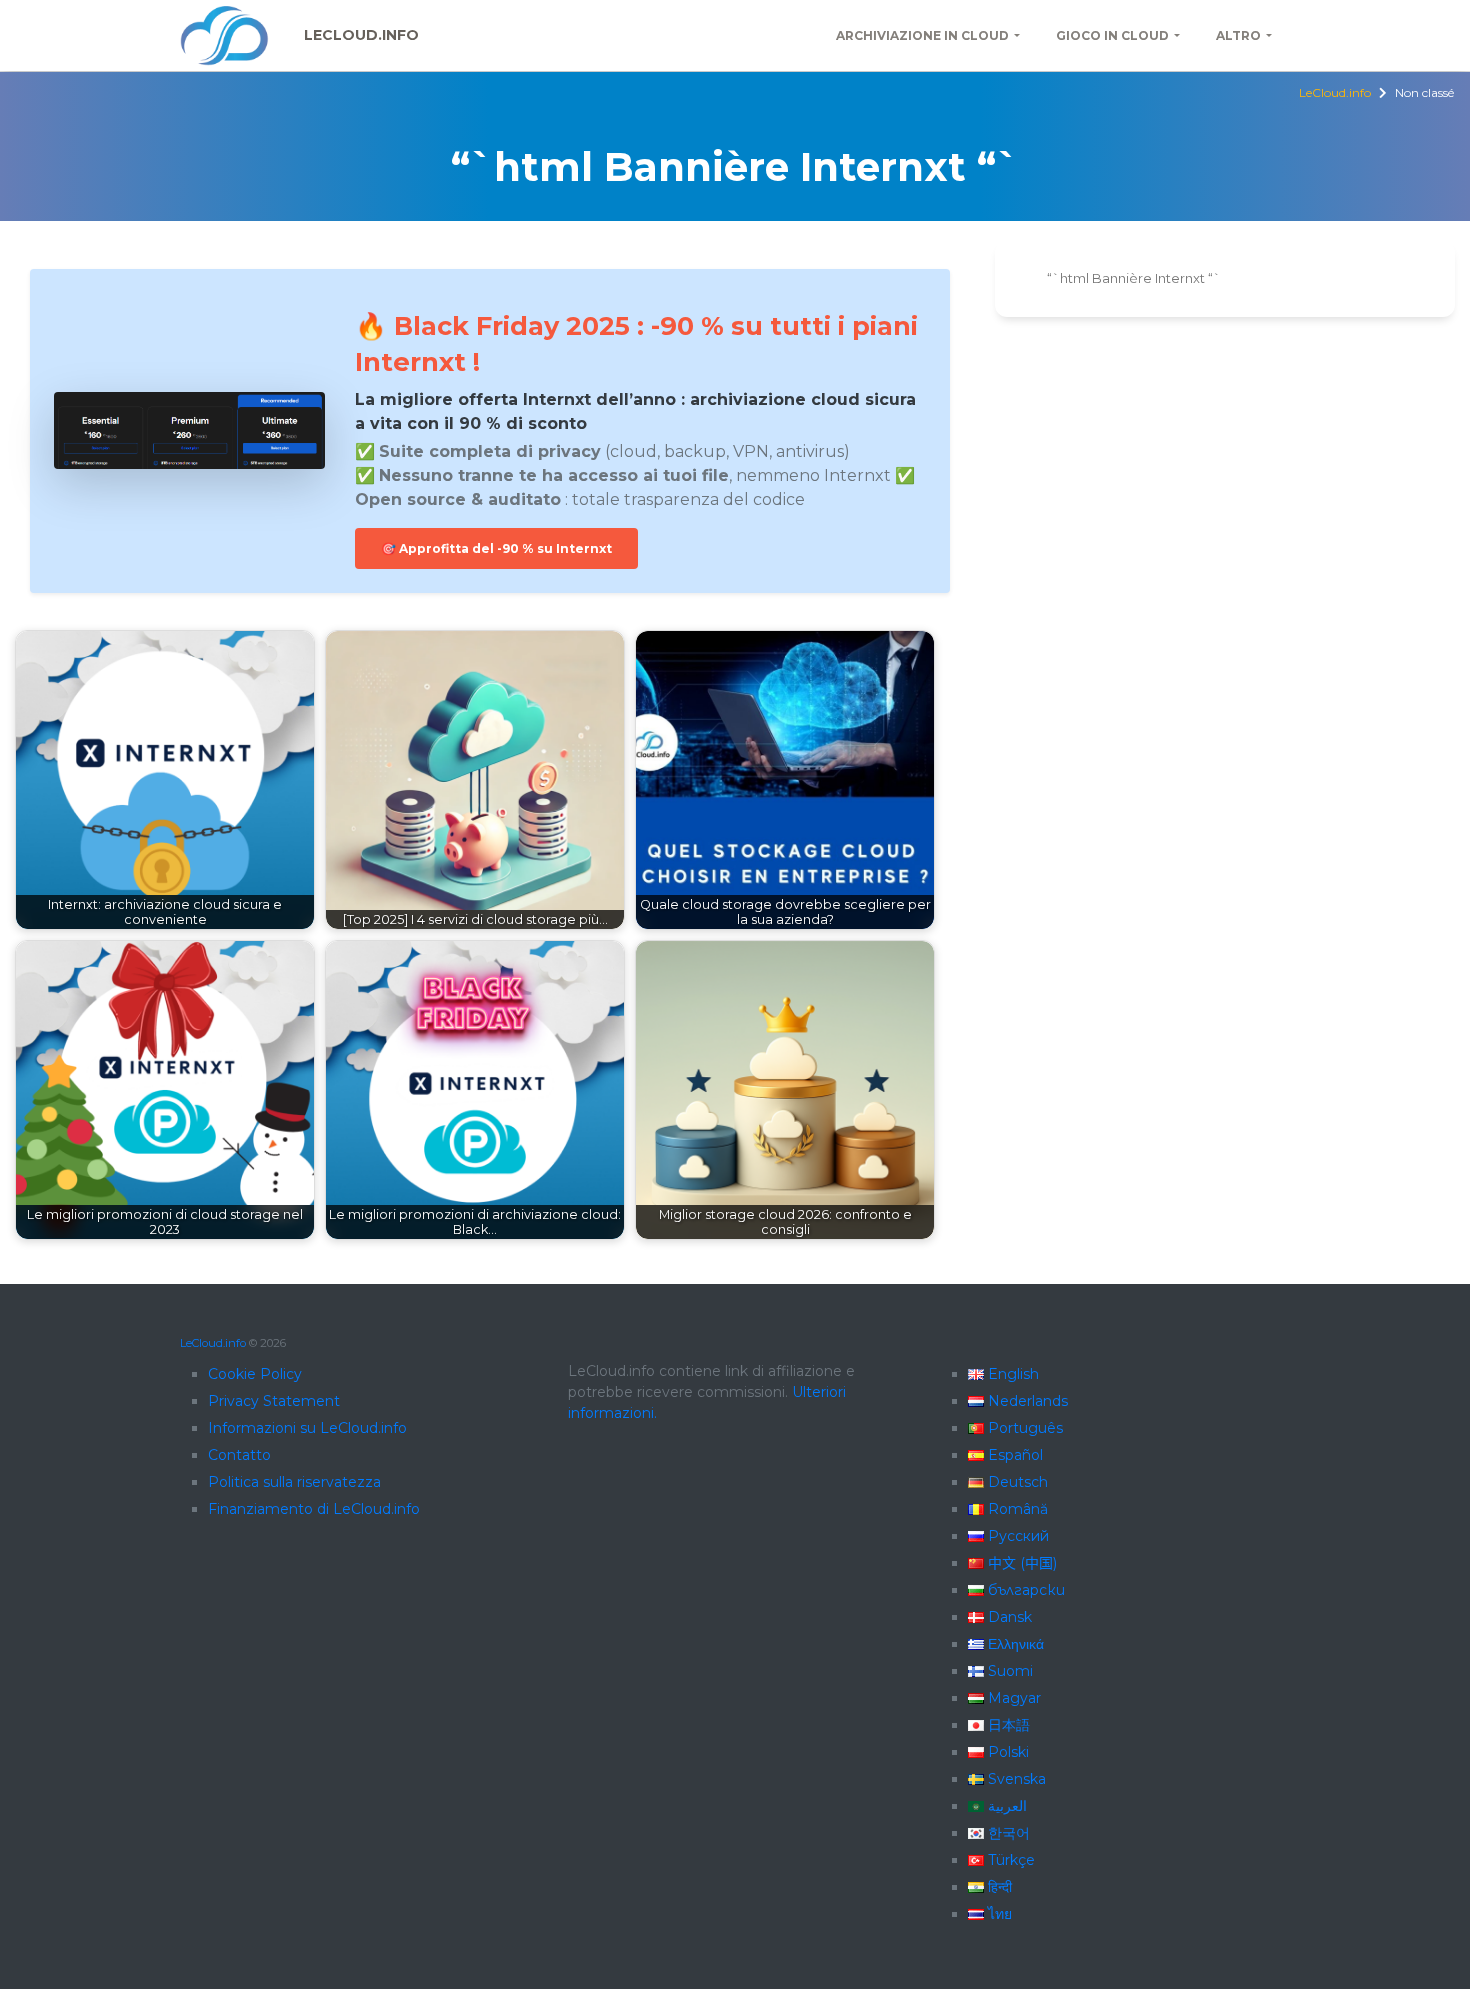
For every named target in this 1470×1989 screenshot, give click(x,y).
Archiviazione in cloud (922, 35)
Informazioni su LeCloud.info (307, 1428)
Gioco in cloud (1112, 35)
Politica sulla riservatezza (294, 1482)
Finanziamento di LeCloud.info (314, 1509)
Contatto (239, 1455)
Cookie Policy (255, 1374)
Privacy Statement (274, 1401)
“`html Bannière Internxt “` (1134, 278)
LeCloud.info (361, 35)
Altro (1238, 35)
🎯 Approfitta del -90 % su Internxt (496, 548)
